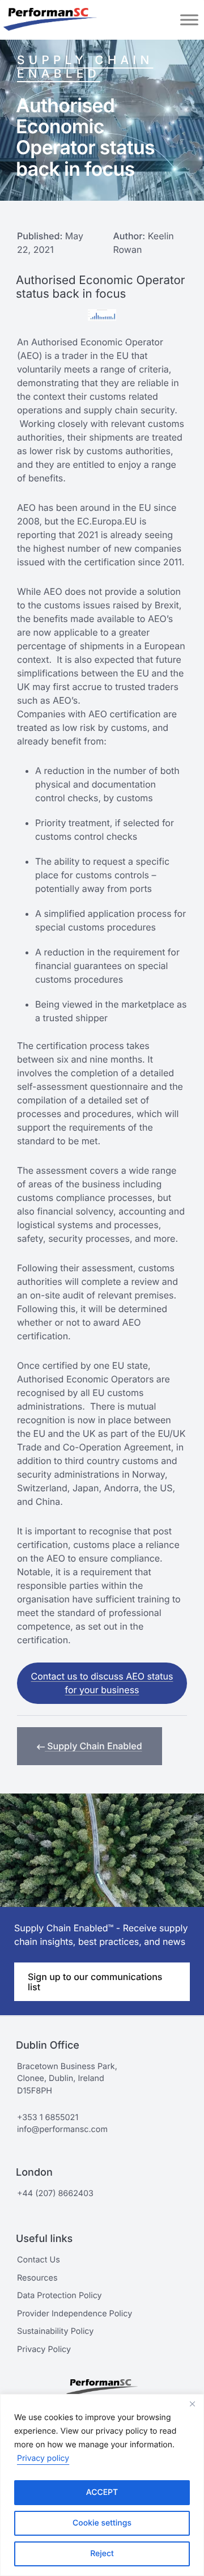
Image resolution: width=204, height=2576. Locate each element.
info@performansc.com (62, 2129)
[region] (102, 2485)
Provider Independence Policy (75, 2314)
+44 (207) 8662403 (55, 2194)
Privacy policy (43, 2458)
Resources (37, 2278)
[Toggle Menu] (189, 20)
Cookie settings (102, 2523)
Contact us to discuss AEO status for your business (102, 1683)
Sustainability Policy (55, 2331)
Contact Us (39, 2260)
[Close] (192, 2404)
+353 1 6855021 (48, 2118)
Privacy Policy (44, 2349)
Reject (102, 2554)
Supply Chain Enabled (85, 67)
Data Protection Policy (59, 2296)
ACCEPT (102, 2492)
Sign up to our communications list (95, 1982)
